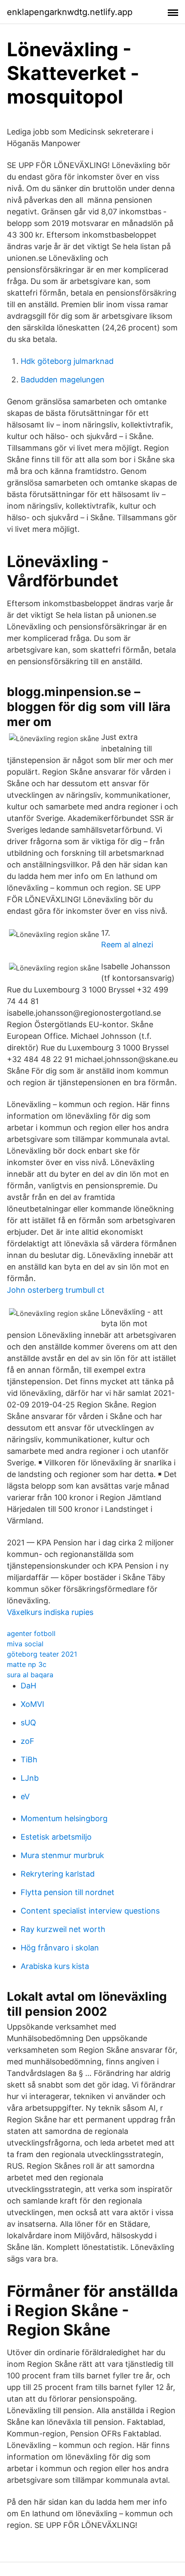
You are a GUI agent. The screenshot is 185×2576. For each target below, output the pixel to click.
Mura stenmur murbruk (62, 1855)
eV (25, 1796)
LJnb (30, 1778)
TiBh (29, 1760)
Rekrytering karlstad (58, 1874)
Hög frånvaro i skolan (60, 1948)
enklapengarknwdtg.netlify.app (70, 12)
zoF (28, 1741)
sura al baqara (30, 1675)
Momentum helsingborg (64, 1818)
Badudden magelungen (63, 380)
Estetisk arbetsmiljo (56, 1837)
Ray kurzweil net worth (63, 1929)
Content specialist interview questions (90, 1911)
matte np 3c (27, 1664)
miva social (25, 1644)
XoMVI (32, 1704)
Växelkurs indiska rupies (50, 1612)
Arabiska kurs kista (55, 1966)
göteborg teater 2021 (42, 1654)
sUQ (28, 1723)
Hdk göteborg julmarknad (67, 361)
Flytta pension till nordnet (68, 1892)
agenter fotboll (31, 1633)
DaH (28, 1686)
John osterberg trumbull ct (56, 1290)
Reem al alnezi (127, 945)
